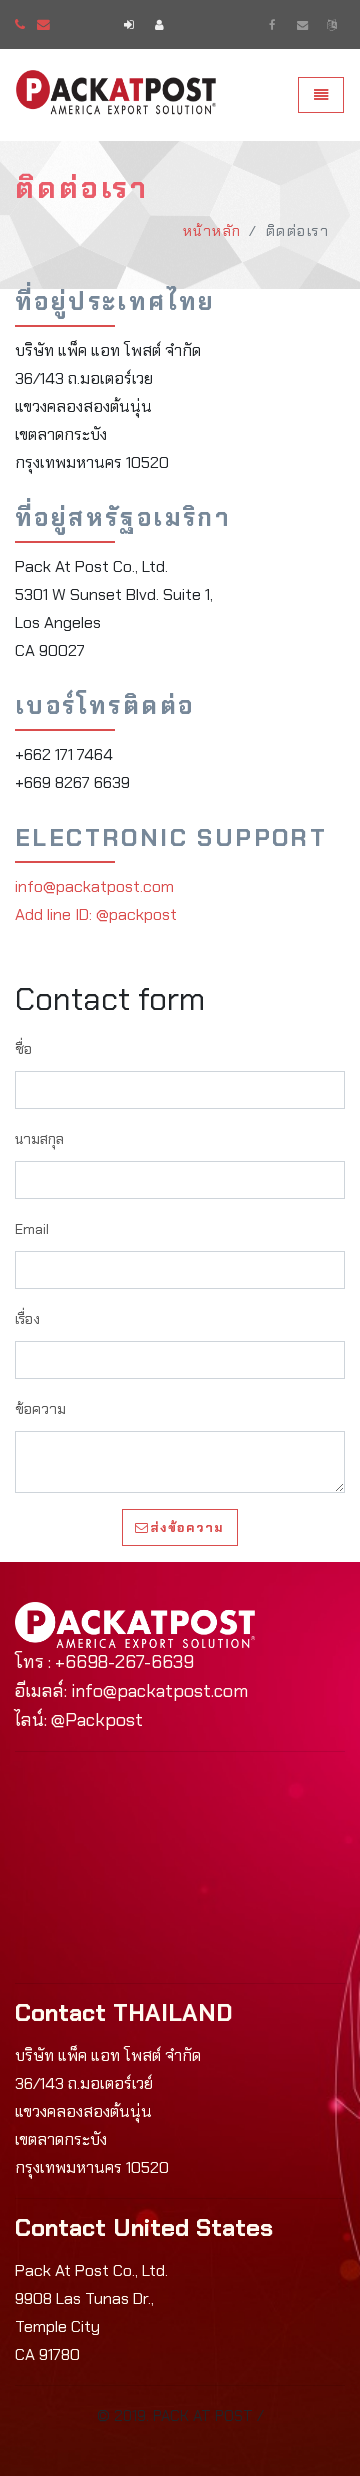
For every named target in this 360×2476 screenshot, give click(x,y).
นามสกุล (39, 1139)
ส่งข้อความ (187, 1527)
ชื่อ (23, 1049)
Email (32, 1229)
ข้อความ (40, 1409)
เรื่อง (27, 1319)
